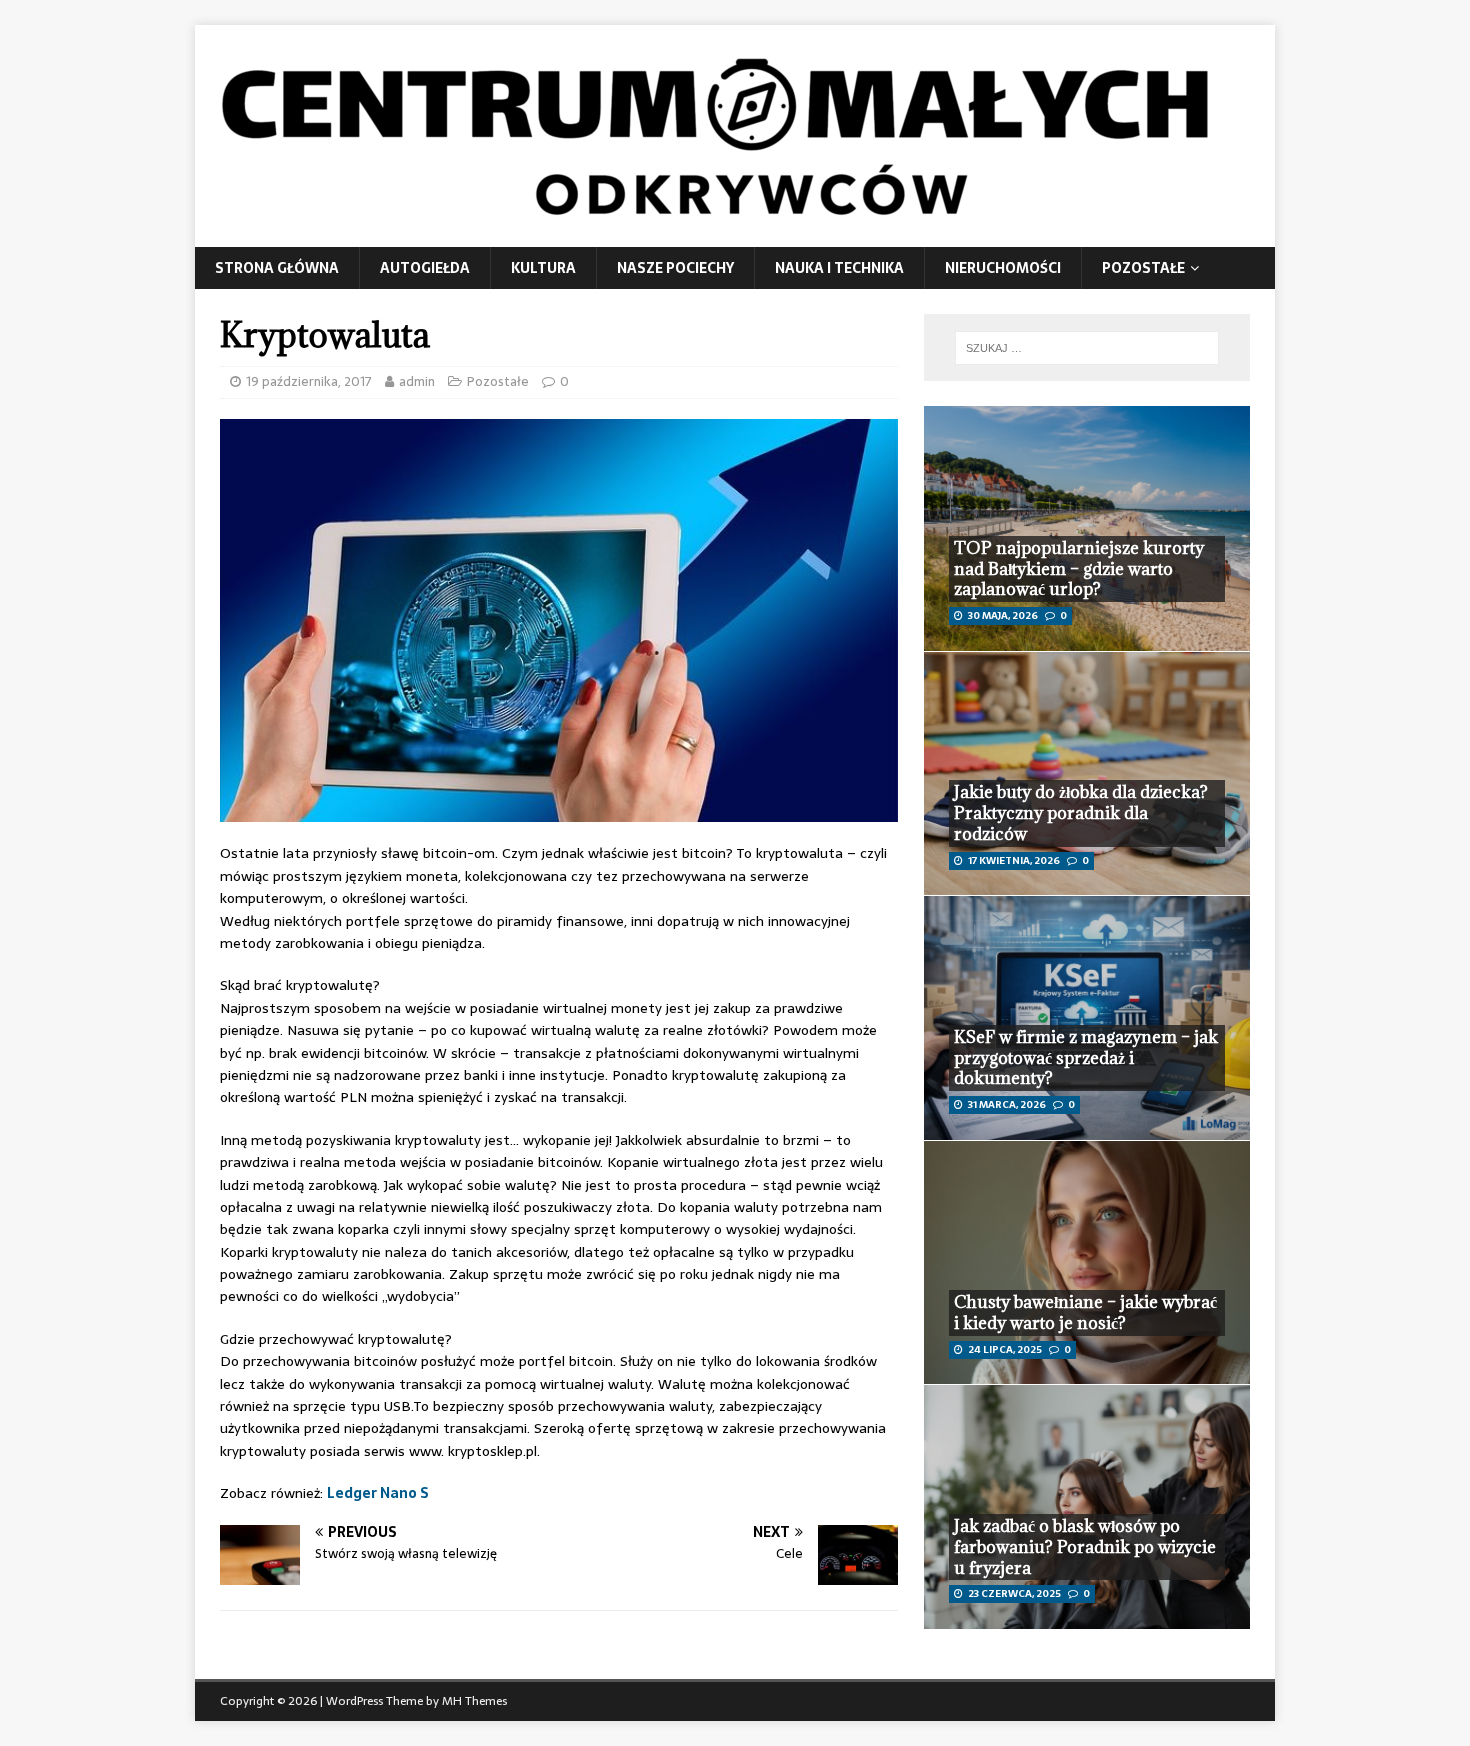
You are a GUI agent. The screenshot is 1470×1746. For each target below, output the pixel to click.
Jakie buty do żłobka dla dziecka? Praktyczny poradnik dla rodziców (1081, 813)
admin (417, 381)
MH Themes (474, 1701)
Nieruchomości (1003, 268)
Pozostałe (1143, 268)
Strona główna (277, 268)
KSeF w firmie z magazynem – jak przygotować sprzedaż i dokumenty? (1086, 1058)
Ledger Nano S (378, 1493)
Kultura (543, 268)
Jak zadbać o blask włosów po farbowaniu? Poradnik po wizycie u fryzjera (1085, 1547)
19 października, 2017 (309, 381)
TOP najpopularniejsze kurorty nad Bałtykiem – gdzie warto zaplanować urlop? (1079, 569)
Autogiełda (425, 268)
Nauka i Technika (839, 268)
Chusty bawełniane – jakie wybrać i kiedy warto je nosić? (1085, 1312)
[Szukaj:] (1087, 348)
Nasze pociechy (675, 268)
